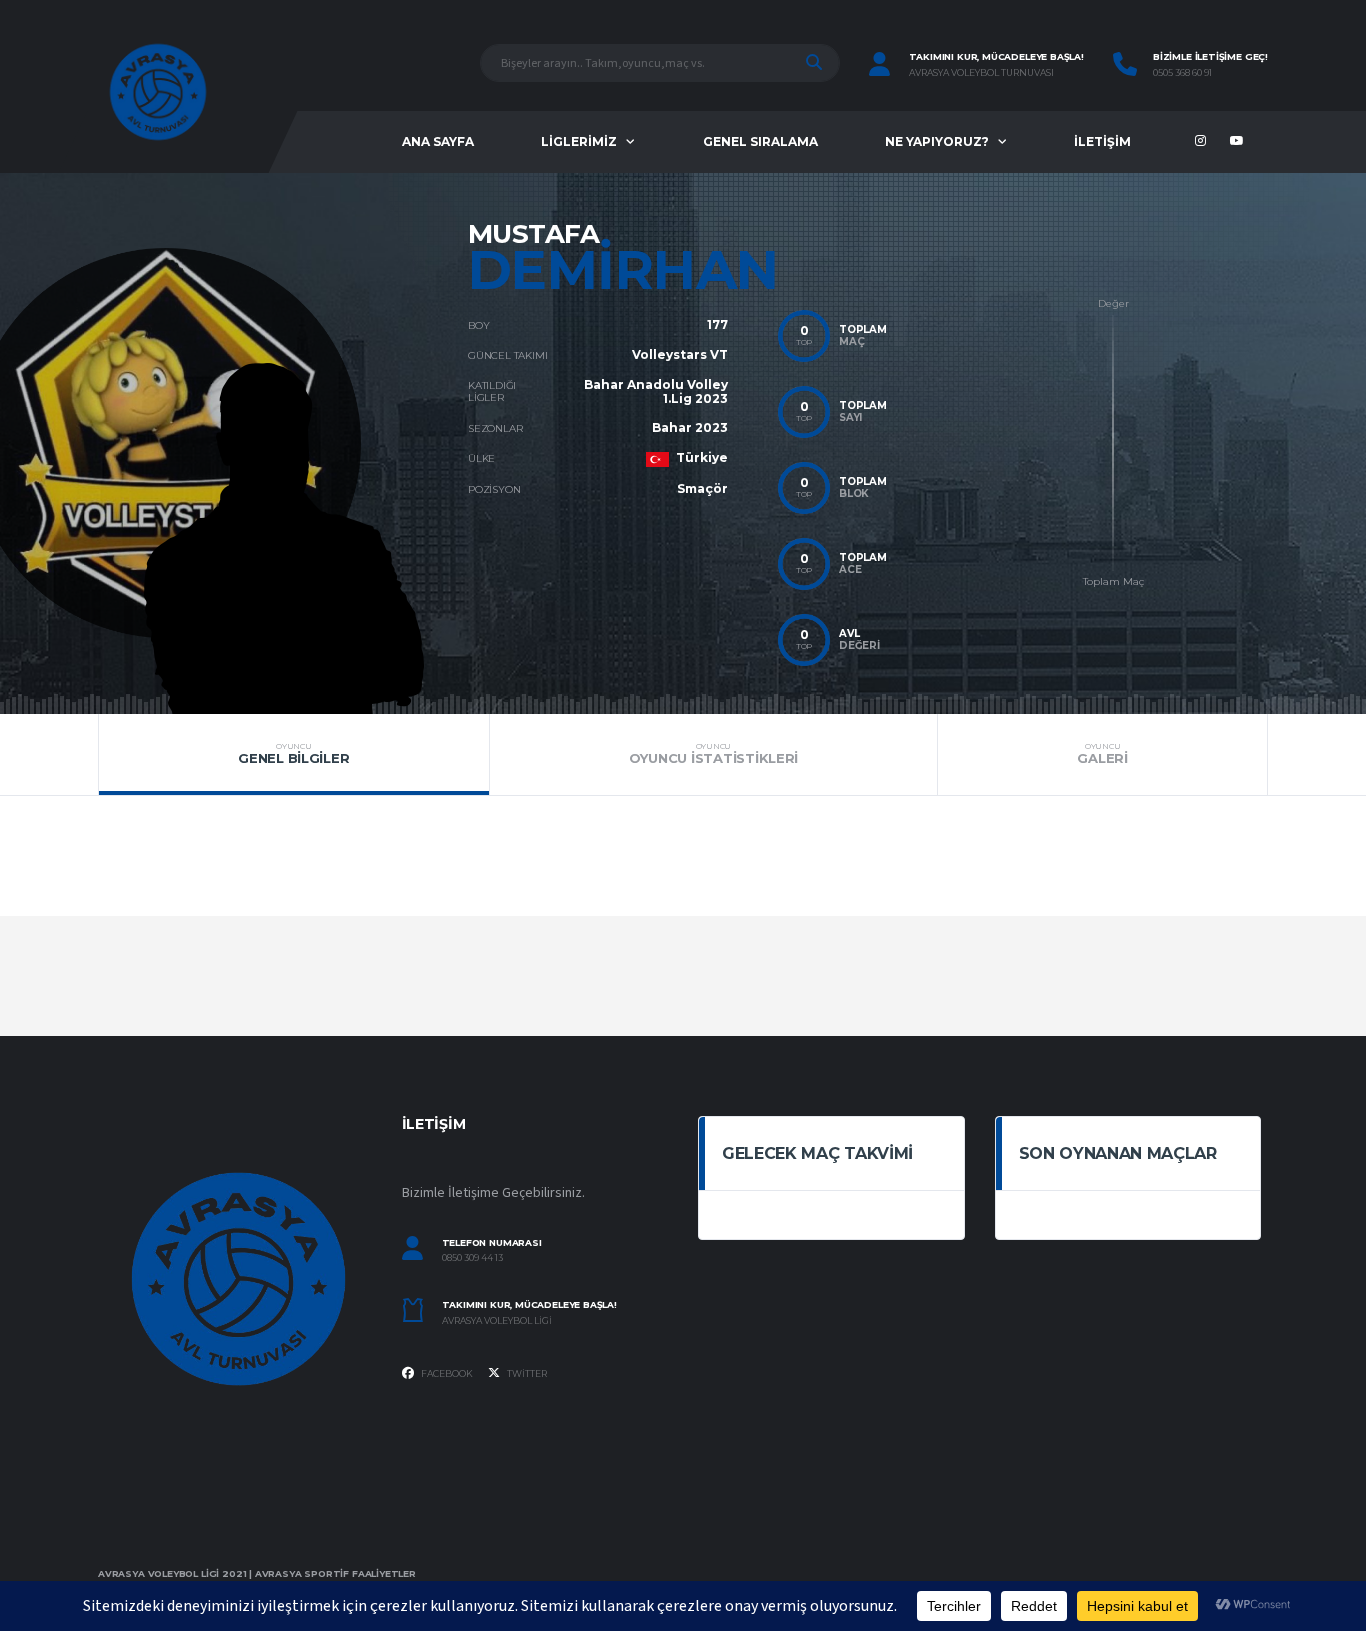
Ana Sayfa (438, 141)
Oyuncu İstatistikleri (714, 754)
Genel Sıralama (760, 141)
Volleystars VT (680, 354)
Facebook (446, 1373)
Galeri (1102, 754)
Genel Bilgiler (293, 754)
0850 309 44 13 (472, 1258)
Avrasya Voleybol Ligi (497, 1321)
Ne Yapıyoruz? (937, 141)
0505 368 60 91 (1182, 73)
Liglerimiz (579, 141)
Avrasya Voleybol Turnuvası (981, 73)
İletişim (1102, 141)
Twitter (526, 1373)
